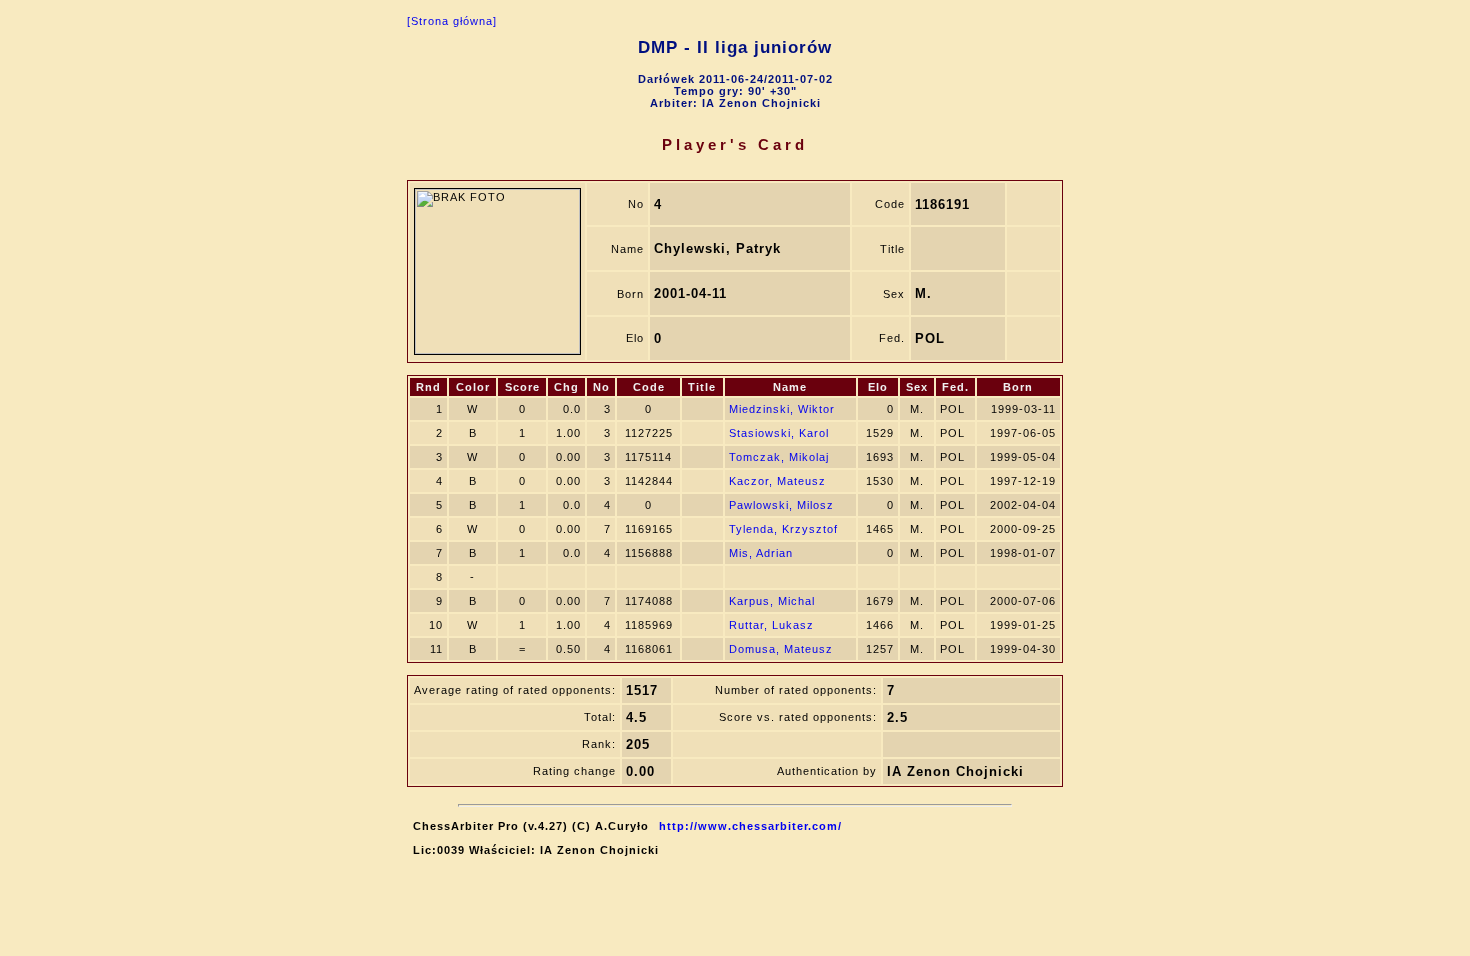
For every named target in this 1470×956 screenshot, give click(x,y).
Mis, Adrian (761, 553)
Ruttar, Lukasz (771, 625)
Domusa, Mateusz (781, 649)
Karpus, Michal (772, 601)
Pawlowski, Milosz (781, 505)
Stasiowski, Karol (779, 433)
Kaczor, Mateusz (777, 481)
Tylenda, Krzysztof (783, 529)
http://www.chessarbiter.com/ (750, 826)
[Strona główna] (452, 21)
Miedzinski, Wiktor (782, 409)
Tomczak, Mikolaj (779, 457)
